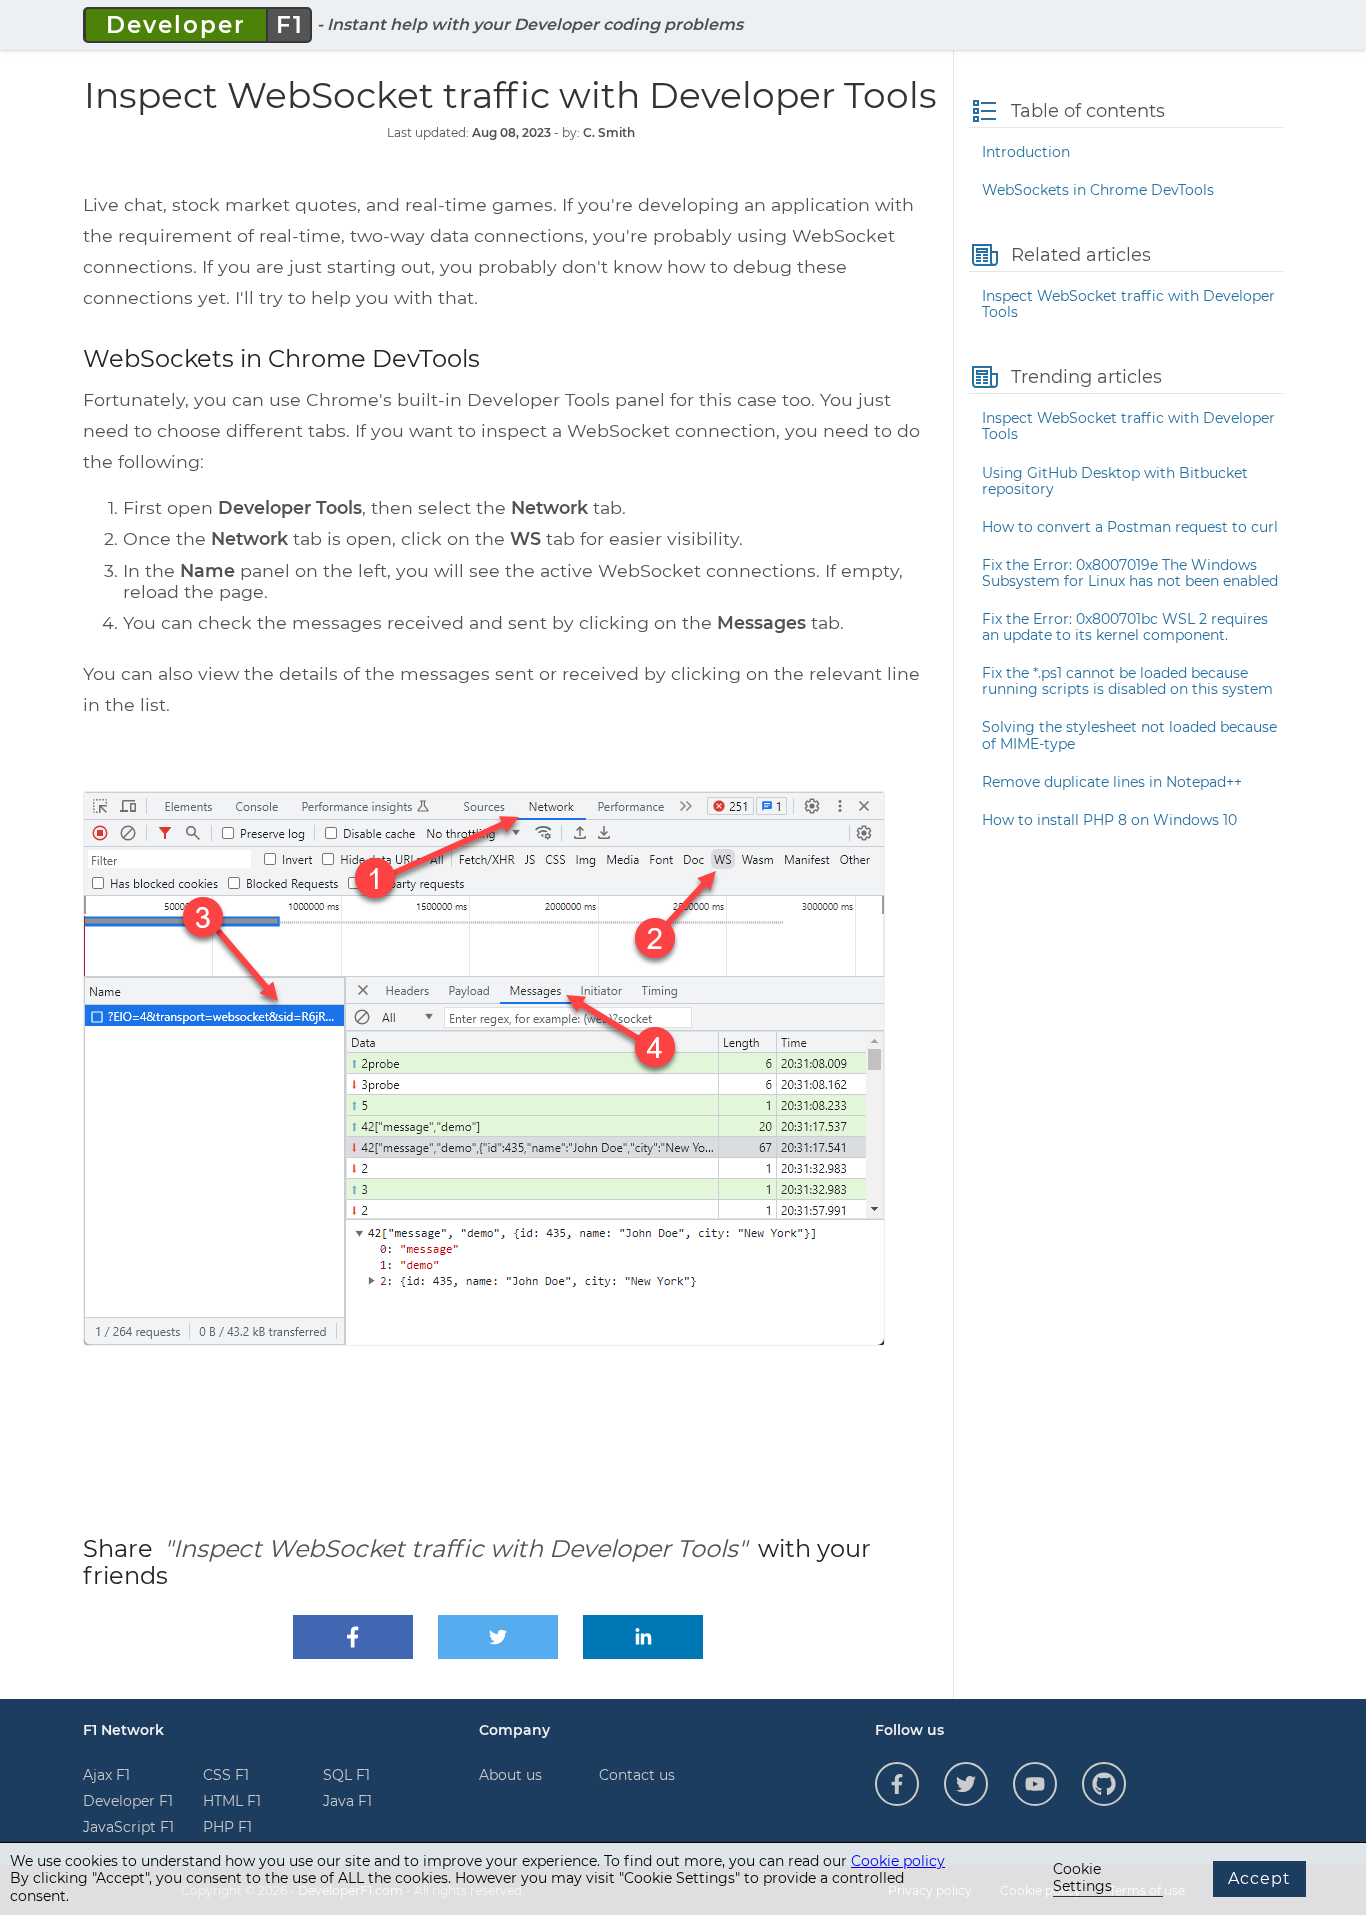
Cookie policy (898, 1861)
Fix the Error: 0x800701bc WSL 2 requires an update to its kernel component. (1125, 627)
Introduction (1026, 152)
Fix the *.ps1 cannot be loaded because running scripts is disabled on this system (1127, 681)
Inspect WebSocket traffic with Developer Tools (1128, 304)
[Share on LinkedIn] (643, 1637)
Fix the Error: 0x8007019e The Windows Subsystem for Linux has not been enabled (1130, 573)
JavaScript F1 (128, 1827)
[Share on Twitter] (498, 1637)
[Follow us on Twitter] (966, 1784)
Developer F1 (128, 1801)
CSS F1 (226, 1775)
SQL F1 (346, 1775)
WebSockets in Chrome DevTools (1098, 190)
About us (510, 1775)
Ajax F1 (106, 1775)
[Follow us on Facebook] (897, 1784)
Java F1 (347, 1801)
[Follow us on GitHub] (1104, 1784)
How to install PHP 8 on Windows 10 (1109, 820)
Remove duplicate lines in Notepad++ (1112, 782)
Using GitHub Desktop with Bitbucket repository (1115, 481)
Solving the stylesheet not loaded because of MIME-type (1129, 735)
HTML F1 (232, 1801)
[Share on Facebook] (353, 1637)
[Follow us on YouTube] (1035, 1784)
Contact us (637, 1775)
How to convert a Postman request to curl (1130, 527)
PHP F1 (227, 1827)
